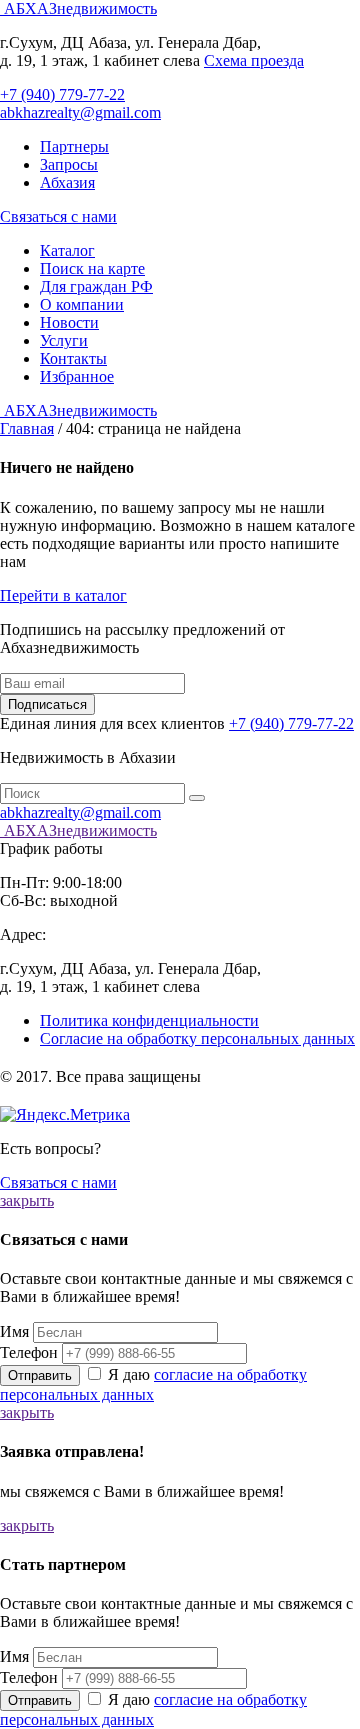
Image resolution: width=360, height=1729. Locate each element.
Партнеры (74, 146)
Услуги (64, 340)
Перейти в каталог (63, 595)
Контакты (73, 358)
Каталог (67, 250)
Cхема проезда (254, 60)
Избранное (77, 376)
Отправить (40, 1375)
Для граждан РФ (96, 286)
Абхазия (67, 182)
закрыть (27, 1200)
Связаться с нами (58, 216)
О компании (82, 304)
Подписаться (47, 704)
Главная (27, 428)
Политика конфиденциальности (149, 1020)
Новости (69, 322)
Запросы (69, 164)
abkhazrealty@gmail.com (80, 112)
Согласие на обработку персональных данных (197, 1038)
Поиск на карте (92, 268)
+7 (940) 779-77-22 (62, 94)
